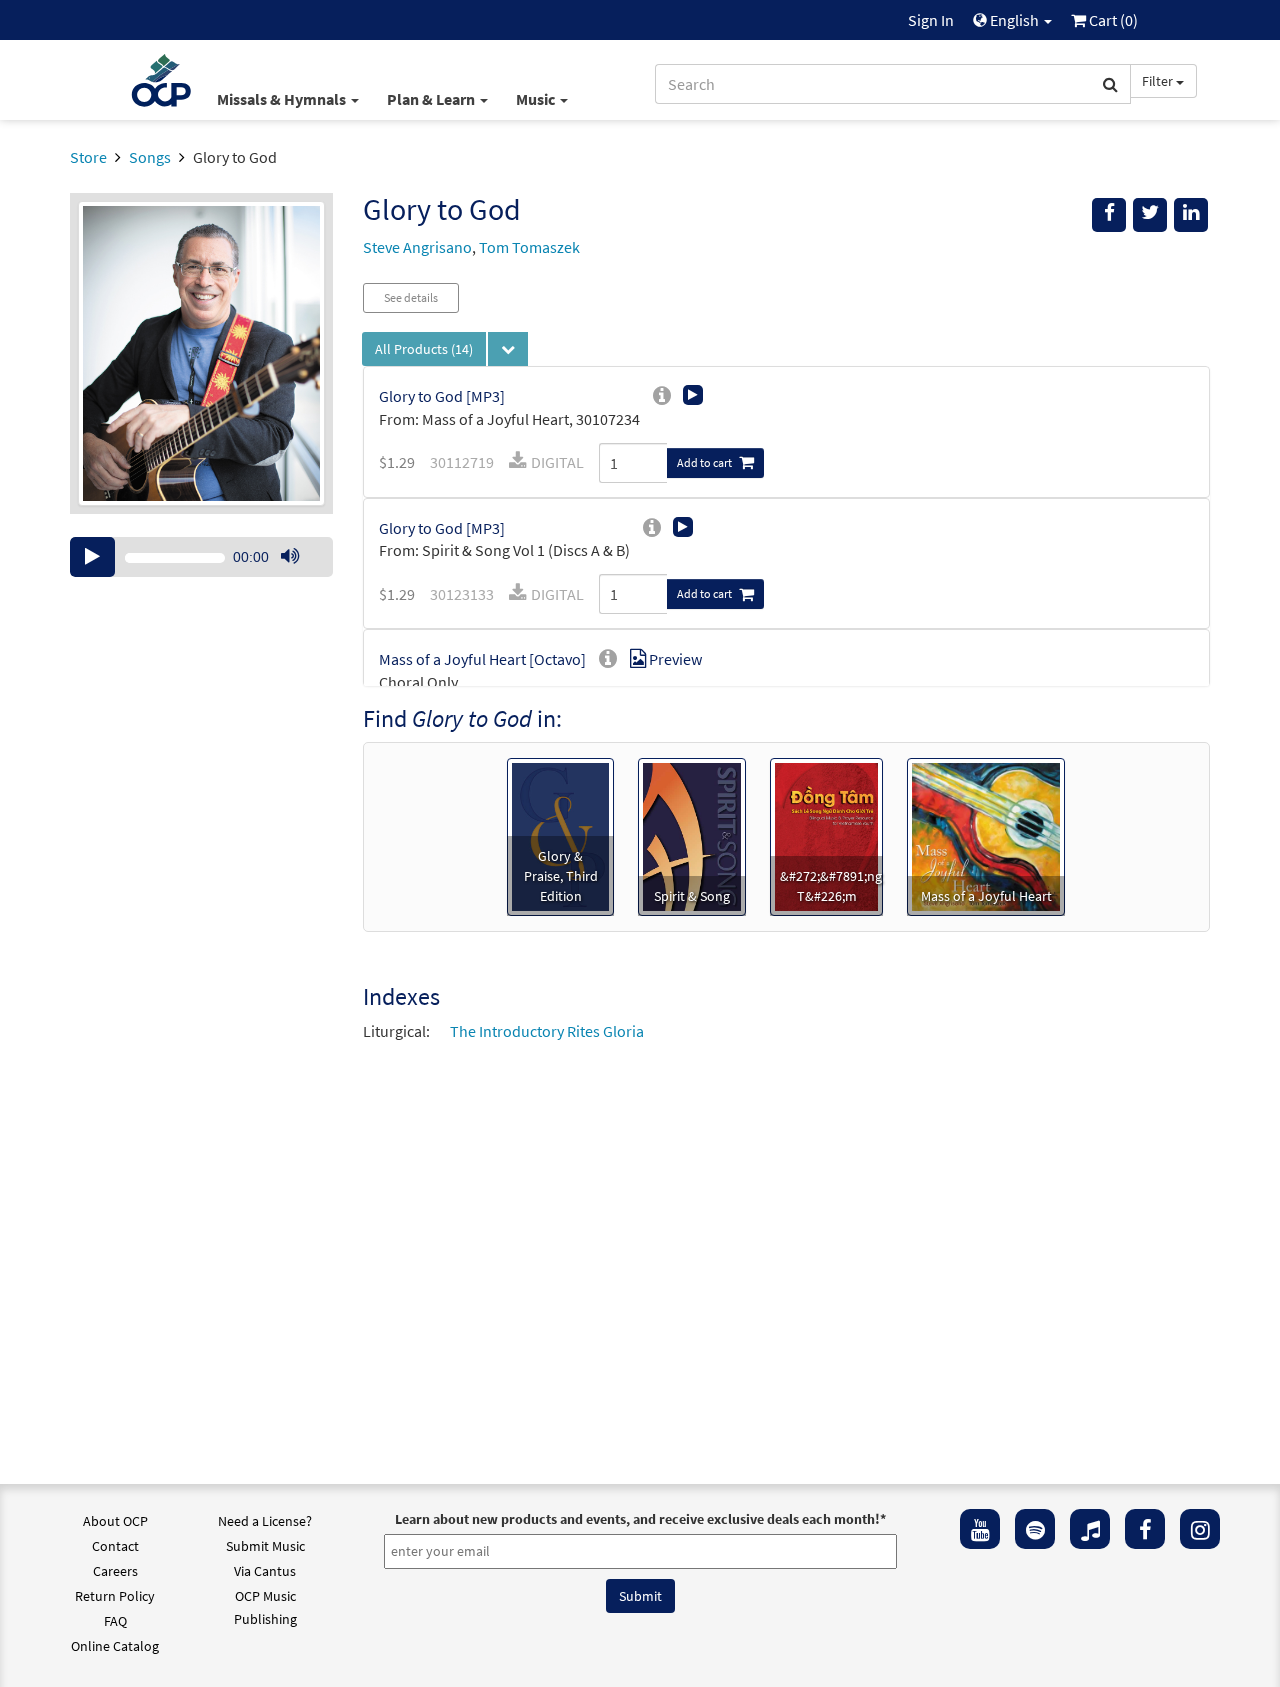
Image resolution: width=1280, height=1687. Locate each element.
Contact (115, 1546)
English (1014, 20)
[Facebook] (1145, 1529)
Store (88, 157)
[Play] (92, 557)
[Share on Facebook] (1109, 215)
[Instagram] (1200, 1529)
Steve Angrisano (417, 247)
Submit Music (265, 1546)
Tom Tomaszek (529, 247)
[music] (1090, 1529)
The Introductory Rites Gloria (547, 1031)
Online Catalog (115, 1646)
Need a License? (265, 1521)
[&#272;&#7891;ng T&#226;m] (826, 835)
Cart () (1112, 20)
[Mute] (290, 557)
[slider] (300, 576)
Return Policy (115, 1596)
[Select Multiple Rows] (508, 349)
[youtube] (980, 1529)
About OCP (115, 1521)
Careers (115, 1571)
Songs (150, 157)
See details (411, 297)
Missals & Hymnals (283, 99)
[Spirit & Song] (692, 835)
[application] (201, 557)
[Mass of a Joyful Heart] (986, 835)
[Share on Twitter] (1150, 215)
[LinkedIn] (1191, 215)
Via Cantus (265, 1571)
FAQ (115, 1621)
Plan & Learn (432, 99)
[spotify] (1035, 1529)
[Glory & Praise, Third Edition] (560, 835)
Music (537, 99)
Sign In (931, 20)
